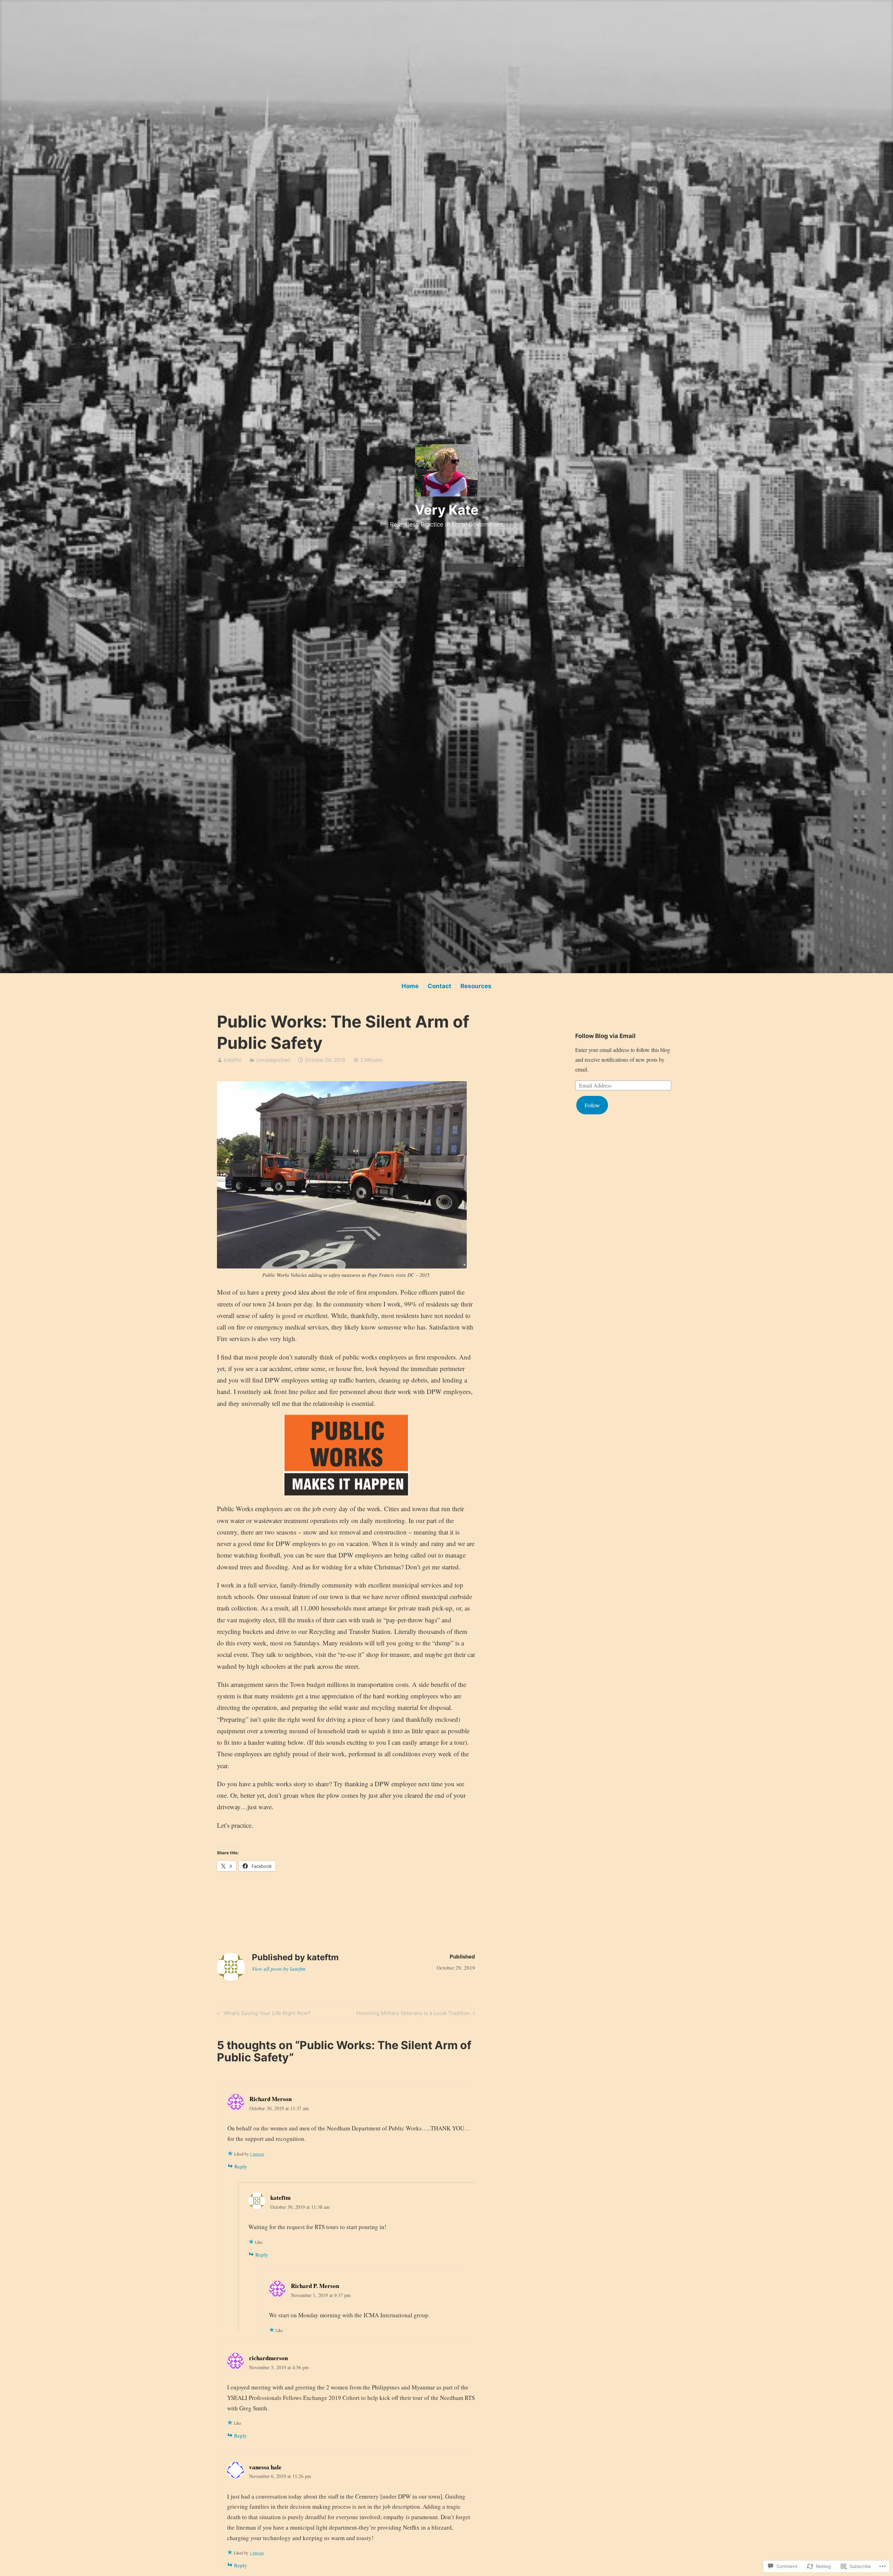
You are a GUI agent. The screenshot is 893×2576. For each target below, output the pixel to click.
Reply (241, 2166)
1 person (257, 2154)
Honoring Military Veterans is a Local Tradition (413, 2014)
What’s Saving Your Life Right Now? (263, 2014)
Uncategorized (273, 1060)
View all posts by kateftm (279, 1969)
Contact (440, 986)
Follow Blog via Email (605, 1036)
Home (410, 986)
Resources (476, 986)
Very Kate (447, 510)
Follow (592, 1105)
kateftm (233, 1060)
